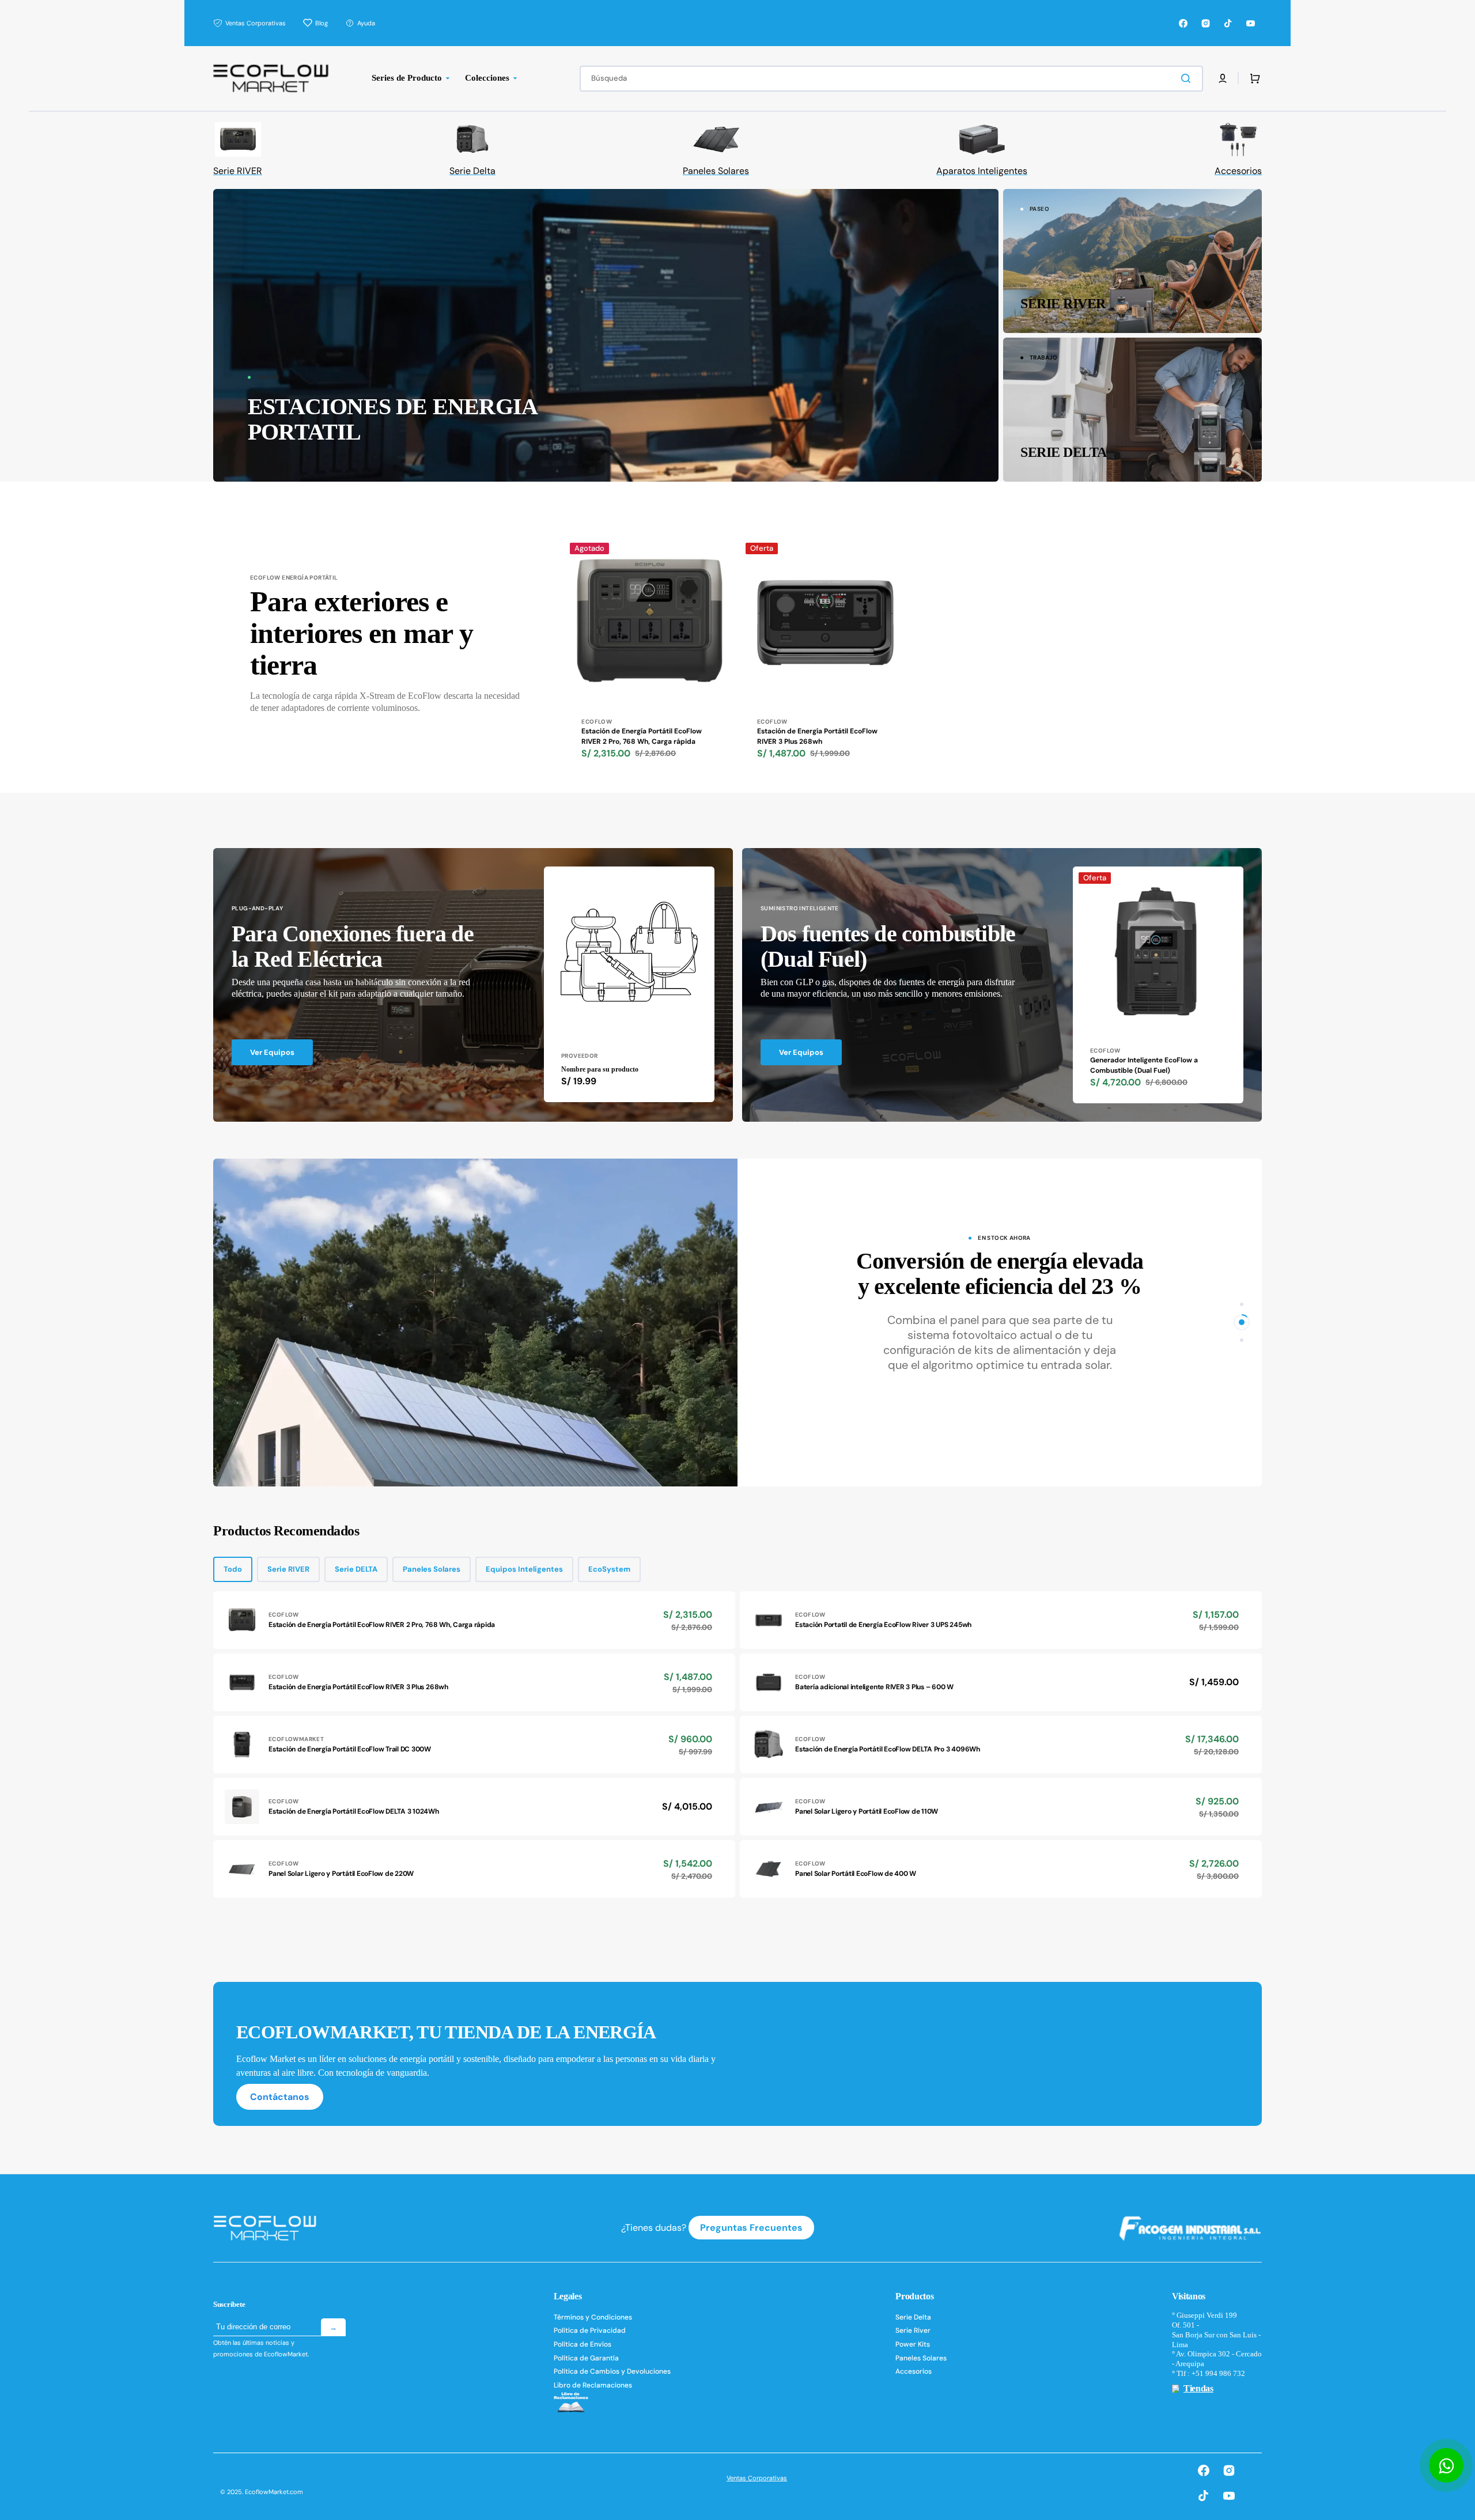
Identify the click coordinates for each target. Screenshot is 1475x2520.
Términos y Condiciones (593, 2317)
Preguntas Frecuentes (751, 2228)
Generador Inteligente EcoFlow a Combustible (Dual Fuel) (1144, 1065)
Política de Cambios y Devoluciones (612, 2371)
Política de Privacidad (590, 2330)
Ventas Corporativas (757, 2478)
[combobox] (891, 79)
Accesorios (914, 2371)
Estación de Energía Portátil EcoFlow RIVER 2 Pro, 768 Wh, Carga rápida (642, 736)
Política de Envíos (583, 2344)
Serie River (913, 2330)
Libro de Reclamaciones (593, 2385)
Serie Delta (913, 2317)
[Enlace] (606, 335)
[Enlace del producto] (650, 665)
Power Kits (913, 2344)
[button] (1223, 78)
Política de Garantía (586, 2358)
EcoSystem (609, 1569)
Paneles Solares (432, 1569)
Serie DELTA (356, 1569)
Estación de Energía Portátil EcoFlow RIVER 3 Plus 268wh (817, 736)
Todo (233, 1569)
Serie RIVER (288, 1569)
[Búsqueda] (1188, 78)
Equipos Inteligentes (524, 1569)
